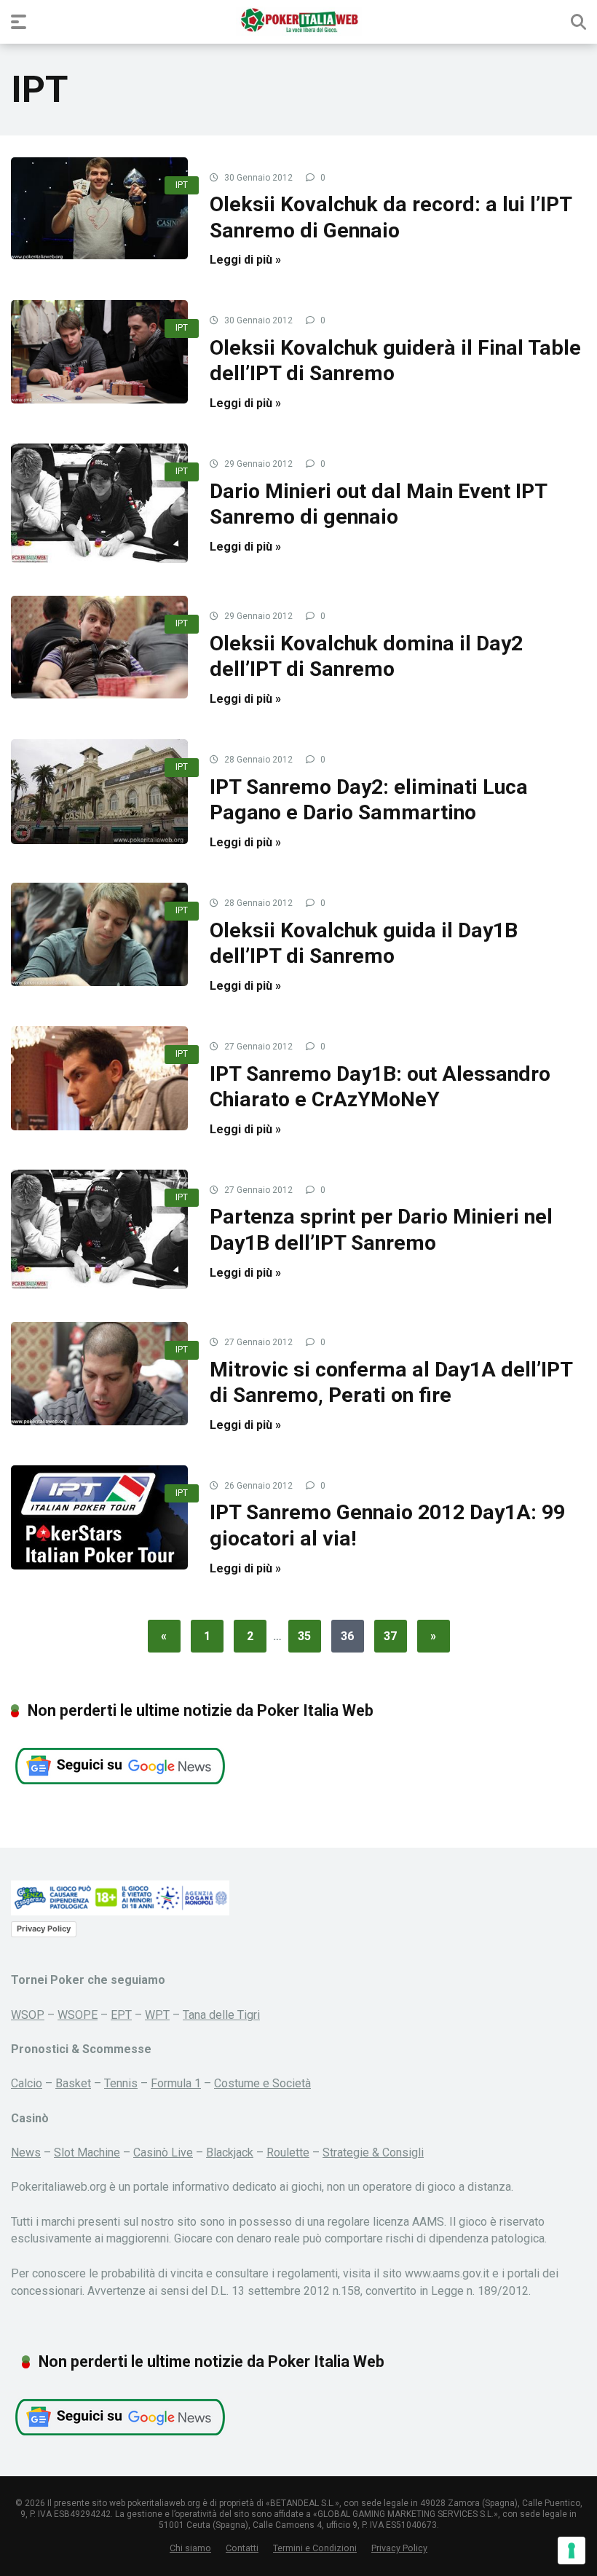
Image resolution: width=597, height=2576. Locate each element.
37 (390, 1636)
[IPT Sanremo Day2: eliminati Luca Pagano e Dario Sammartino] (99, 791)
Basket (73, 2083)
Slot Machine (87, 2152)
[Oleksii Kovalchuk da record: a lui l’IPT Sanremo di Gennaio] (99, 208)
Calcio (27, 2083)
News (26, 2152)
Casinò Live (163, 2152)
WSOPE (78, 2015)
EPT (121, 2015)
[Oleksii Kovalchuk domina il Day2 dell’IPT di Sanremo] (99, 647)
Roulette (288, 2152)
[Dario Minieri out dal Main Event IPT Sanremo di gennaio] (99, 503)
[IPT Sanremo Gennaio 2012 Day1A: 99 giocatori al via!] (99, 1517)
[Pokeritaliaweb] (299, 21)
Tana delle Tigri (221, 2015)
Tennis (121, 2083)
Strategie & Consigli (373, 2152)
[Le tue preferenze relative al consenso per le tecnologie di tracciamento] (572, 2551)
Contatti (242, 2548)
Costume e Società (262, 2083)
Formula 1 (176, 2083)
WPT (157, 2015)
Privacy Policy (44, 1929)
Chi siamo (190, 2548)
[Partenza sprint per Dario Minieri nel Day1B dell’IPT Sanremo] (99, 1229)
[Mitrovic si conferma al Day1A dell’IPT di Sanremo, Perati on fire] (99, 1373)
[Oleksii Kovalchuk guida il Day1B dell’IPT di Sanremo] (99, 934)
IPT (182, 185)
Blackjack (230, 2152)
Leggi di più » (245, 260)
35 (304, 1636)
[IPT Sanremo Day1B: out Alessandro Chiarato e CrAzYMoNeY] (99, 1078)
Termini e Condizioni (315, 2548)
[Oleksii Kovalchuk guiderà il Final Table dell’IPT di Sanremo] (99, 351)
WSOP (28, 2015)
